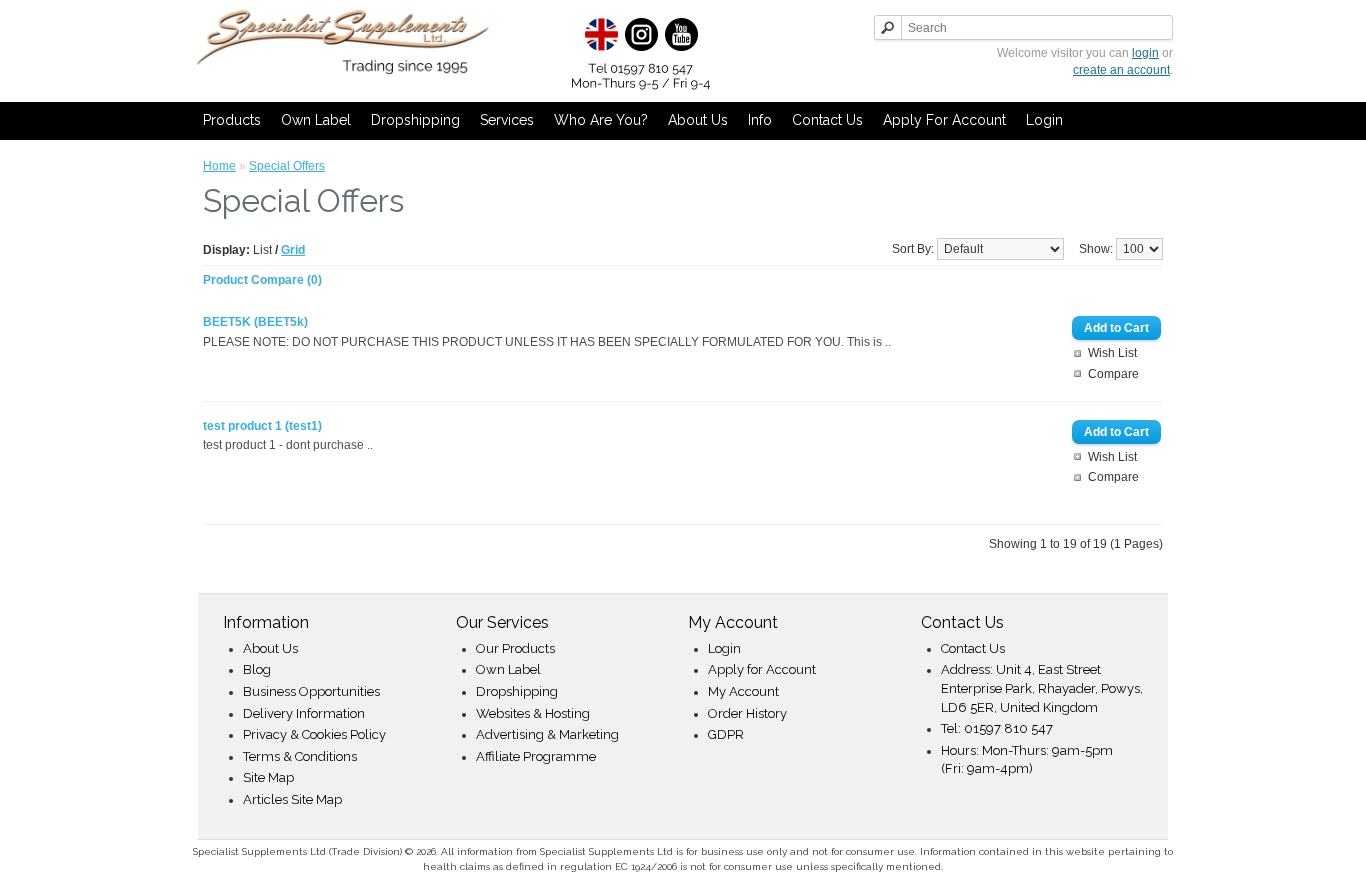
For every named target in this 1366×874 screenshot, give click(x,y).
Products (232, 120)
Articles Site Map (292, 799)
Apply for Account (944, 120)
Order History (747, 713)
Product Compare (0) (262, 280)
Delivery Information (304, 713)
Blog (257, 669)
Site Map (268, 777)
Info (760, 120)
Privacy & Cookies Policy (314, 734)
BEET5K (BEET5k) (255, 322)
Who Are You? (601, 120)
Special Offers (287, 166)
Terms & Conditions (300, 756)
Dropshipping (415, 120)
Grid (293, 250)
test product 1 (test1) (262, 426)
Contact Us (827, 120)
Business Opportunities (311, 691)
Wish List (1112, 353)
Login (1044, 120)
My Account (743, 691)
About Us (698, 120)
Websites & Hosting (533, 713)
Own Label (316, 120)
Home (219, 166)
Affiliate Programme (536, 756)
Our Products (515, 648)
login (1145, 53)
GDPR (726, 734)
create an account (1121, 70)
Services (507, 120)
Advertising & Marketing (547, 734)
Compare (1113, 374)
